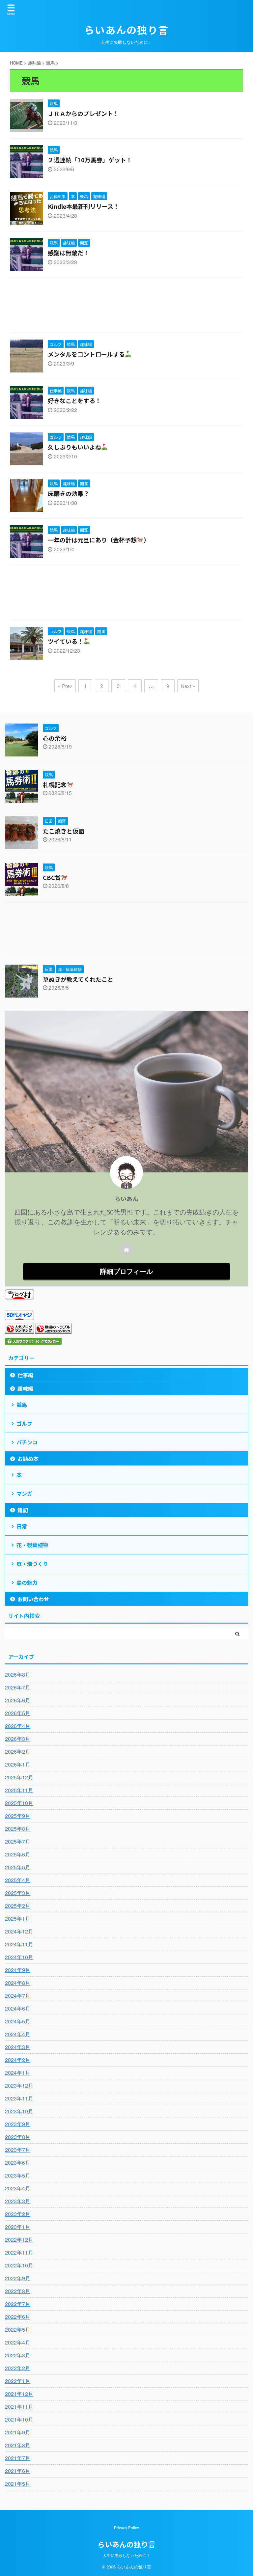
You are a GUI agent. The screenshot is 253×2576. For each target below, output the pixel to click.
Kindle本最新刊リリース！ (84, 206)
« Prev (65, 686)
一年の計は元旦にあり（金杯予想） (99, 540)
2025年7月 (18, 1841)
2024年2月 (18, 2060)
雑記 (23, 1510)
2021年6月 (18, 2471)
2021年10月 (19, 2419)
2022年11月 (19, 2252)
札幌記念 (55, 784)
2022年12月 (19, 2240)
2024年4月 (18, 2034)
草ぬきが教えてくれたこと (78, 979)
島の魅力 (27, 1582)
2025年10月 (19, 1803)
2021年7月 (18, 2458)
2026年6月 (18, 1700)
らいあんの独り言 (126, 30)
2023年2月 (18, 2214)
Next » (188, 686)
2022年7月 (18, 2304)
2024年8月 (18, 1983)
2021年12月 (19, 2394)
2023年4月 (18, 2188)
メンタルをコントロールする (86, 354)
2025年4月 (18, 1880)
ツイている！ (66, 641)
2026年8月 (18, 1674)
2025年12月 (19, 1777)
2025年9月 (18, 1816)
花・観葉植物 (32, 1545)
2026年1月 (18, 1764)
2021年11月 (19, 2407)
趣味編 (25, 1388)
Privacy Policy (126, 2527)
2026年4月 (18, 1726)
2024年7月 (18, 1996)
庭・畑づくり (32, 1564)
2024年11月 (19, 1944)
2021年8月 (18, 2445)
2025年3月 (18, 1893)
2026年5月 (18, 1713)
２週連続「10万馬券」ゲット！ (90, 160)
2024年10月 (19, 1957)
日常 (22, 1526)
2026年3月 (18, 1739)
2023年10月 (19, 2111)
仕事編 (25, 1375)
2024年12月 (19, 1931)
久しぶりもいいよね (74, 447)
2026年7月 (18, 1687)
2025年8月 (18, 1829)
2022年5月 (18, 2329)
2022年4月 (18, 2342)
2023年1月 (18, 2227)
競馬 (22, 1405)
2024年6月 (18, 2008)
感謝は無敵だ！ (69, 253)
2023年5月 (18, 2175)
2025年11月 (19, 1790)
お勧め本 (28, 1459)
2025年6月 (18, 1854)
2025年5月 (18, 1867)
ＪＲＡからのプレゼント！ (83, 113)
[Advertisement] (126, 307)
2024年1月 (18, 2073)
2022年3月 (18, 2355)
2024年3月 (18, 2047)
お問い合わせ (33, 1599)
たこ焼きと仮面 (64, 831)
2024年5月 (18, 2021)
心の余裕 (55, 738)
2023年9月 (18, 2124)
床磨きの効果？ (69, 493)
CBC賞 (52, 877)
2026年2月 (18, 1752)
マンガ (24, 1494)
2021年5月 (18, 2484)
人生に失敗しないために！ (126, 2555)
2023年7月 (18, 2150)
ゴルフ (24, 1423)
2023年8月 (18, 2137)
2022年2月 (18, 2368)
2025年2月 (18, 1906)
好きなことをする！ (74, 400)
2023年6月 (18, 2163)
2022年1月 (18, 2381)
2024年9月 (18, 1970)
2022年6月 (18, 2317)
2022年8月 (18, 2291)
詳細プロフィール (126, 1271)
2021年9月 (18, 2432)
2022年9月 (18, 2278)
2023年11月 (19, 2098)
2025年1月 (18, 1918)
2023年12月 (19, 2085)
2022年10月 (19, 2265)
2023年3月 (18, 2201)
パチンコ (27, 1442)
